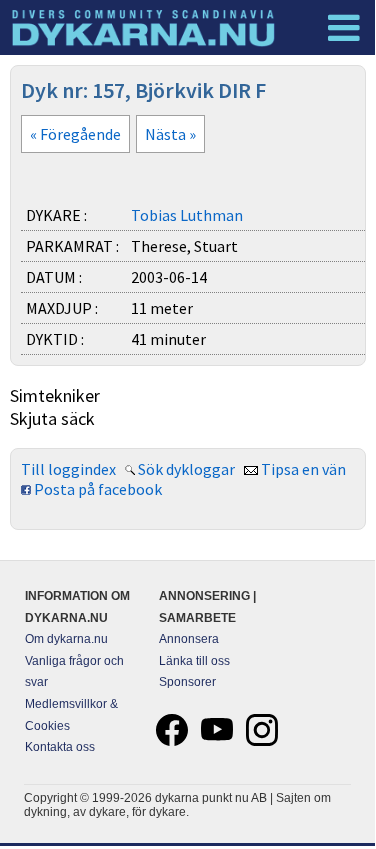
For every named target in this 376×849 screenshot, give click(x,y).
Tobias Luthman (187, 215)
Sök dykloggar (186, 469)
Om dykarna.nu (66, 639)
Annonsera (189, 639)
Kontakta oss (60, 747)
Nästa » (170, 134)
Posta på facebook (98, 489)
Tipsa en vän (303, 469)
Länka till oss (194, 661)
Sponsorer (187, 682)
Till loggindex (68, 469)
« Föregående (75, 134)
